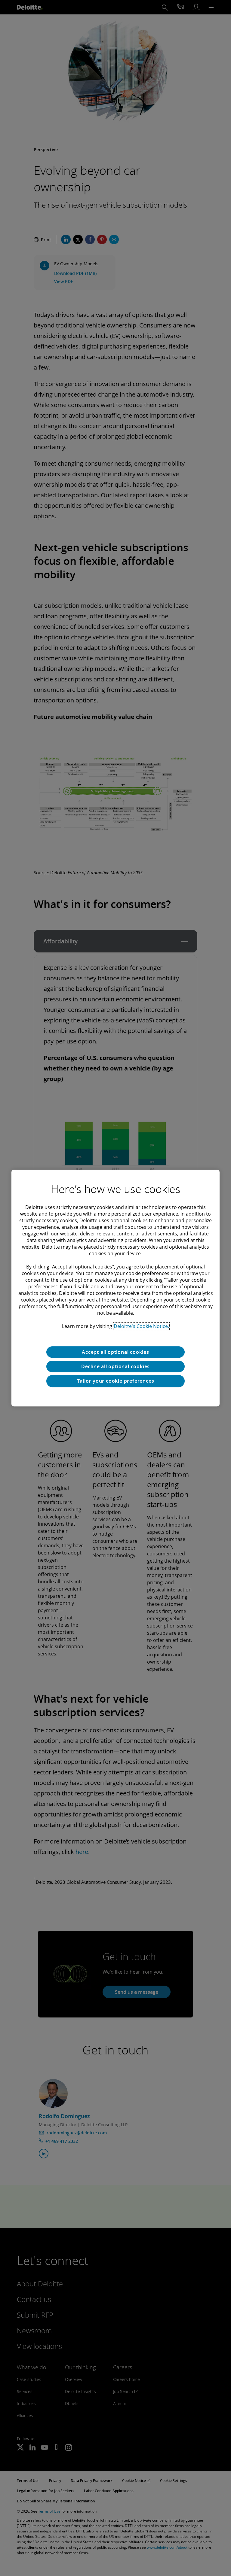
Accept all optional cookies (115, 1352)
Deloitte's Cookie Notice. (141, 1326)
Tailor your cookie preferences (116, 1381)
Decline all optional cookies (115, 1366)
